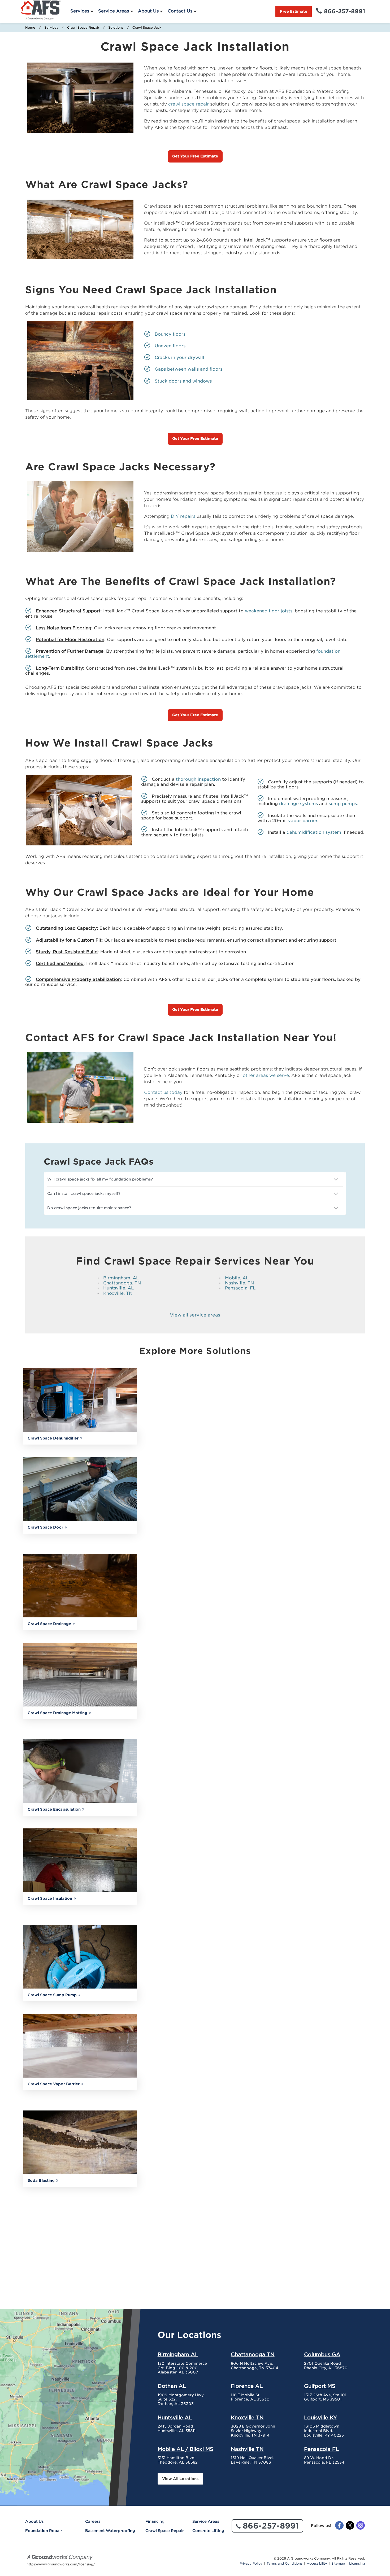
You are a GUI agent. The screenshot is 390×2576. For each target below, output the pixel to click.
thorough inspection (198, 779)
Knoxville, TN (118, 1293)
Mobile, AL (237, 1278)
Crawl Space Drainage (49, 1624)
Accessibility (317, 2564)
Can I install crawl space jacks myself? (84, 1193)
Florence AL (247, 2386)
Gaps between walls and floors (188, 369)
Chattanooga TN (253, 2354)
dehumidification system (314, 832)
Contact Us (180, 11)
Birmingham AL (178, 2354)
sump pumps (343, 804)
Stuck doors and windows (183, 381)
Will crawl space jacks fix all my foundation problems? (100, 1179)
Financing (155, 2521)
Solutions (116, 27)
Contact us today (163, 1092)
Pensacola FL (321, 2449)
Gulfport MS (320, 2386)
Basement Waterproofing (110, 2531)
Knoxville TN (247, 2417)
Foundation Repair (44, 2531)
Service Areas (114, 11)
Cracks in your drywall (179, 357)
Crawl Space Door (45, 1527)
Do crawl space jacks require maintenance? (89, 1208)
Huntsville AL (175, 2417)
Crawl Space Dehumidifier (53, 1438)
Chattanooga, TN (122, 1283)
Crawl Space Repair (83, 27)
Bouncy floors (170, 334)
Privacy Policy (251, 2564)
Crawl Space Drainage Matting (57, 1713)
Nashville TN (247, 2449)
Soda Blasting (41, 2180)
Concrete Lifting (208, 2531)
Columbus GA (322, 2354)
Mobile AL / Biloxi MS (185, 2449)
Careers (93, 2521)
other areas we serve (266, 1075)
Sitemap (338, 2564)
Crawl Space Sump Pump (52, 1995)
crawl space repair (188, 104)
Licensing (357, 2564)
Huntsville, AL (118, 1288)
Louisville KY (320, 2417)
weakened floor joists (269, 611)
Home (30, 27)
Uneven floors (170, 346)
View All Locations (180, 2479)
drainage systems (298, 804)
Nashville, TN (239, 1283)
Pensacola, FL (240, 1288)
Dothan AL (172, 2386)
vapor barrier (303, 821)
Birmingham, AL (121, 1278)
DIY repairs (183, 516)
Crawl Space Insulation (50, 1898)
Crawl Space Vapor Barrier (54, 2084)
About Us (148, 11)
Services (80, 11)
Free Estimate (294, 11)
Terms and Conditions (285, 2564)
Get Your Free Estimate (195, 156)
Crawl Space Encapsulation (54, 1809)
